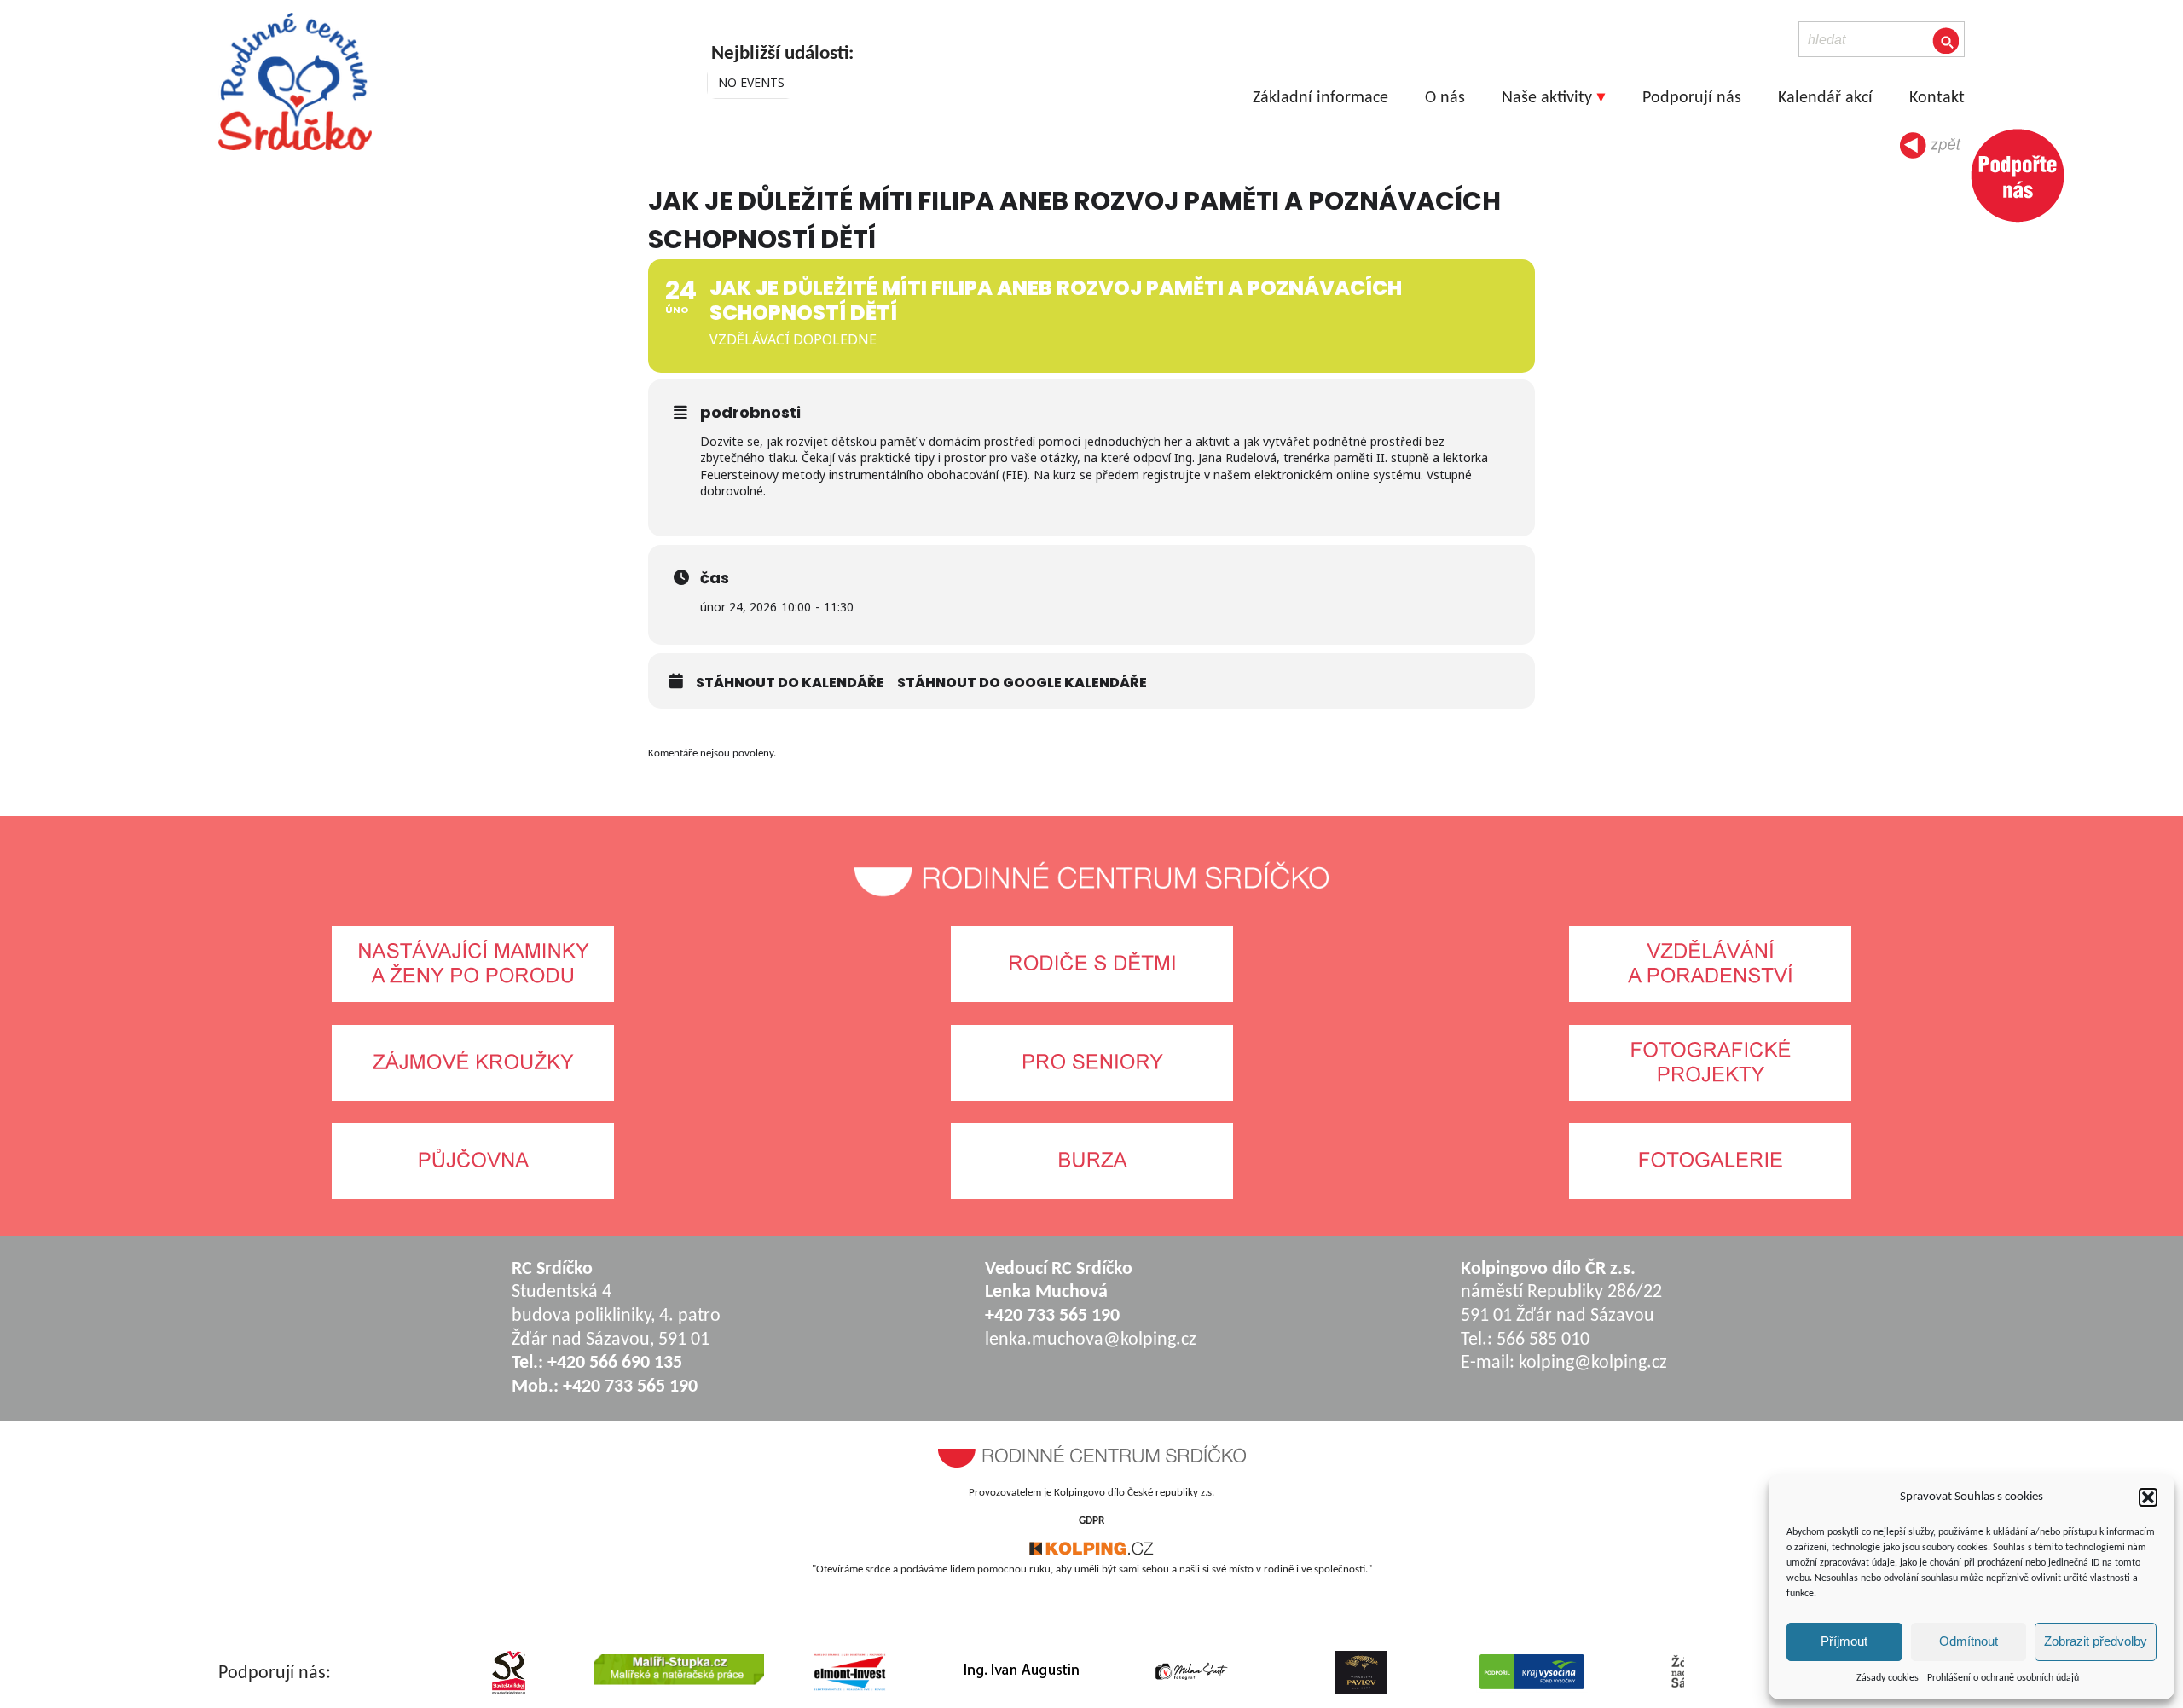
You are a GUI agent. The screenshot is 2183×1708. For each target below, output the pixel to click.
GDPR (1091, 1521)
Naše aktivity (1547, 98)
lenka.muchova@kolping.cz (1091, 1340)
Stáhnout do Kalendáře (790, 683)
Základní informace (1320, 98)
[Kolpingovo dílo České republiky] (1091, 1552)
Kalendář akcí (1825, 98)
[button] (2148, 1497)
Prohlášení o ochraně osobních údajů (2003, 1678)
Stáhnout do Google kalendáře (1022, 683)
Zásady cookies (1888, 1678)
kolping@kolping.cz (1593, 1363)
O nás (1445, 98)
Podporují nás (1692, 98)
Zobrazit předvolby (2096, 1641)
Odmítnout (1969, 1641)
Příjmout (1844, 1641)
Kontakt (1937, 98)
